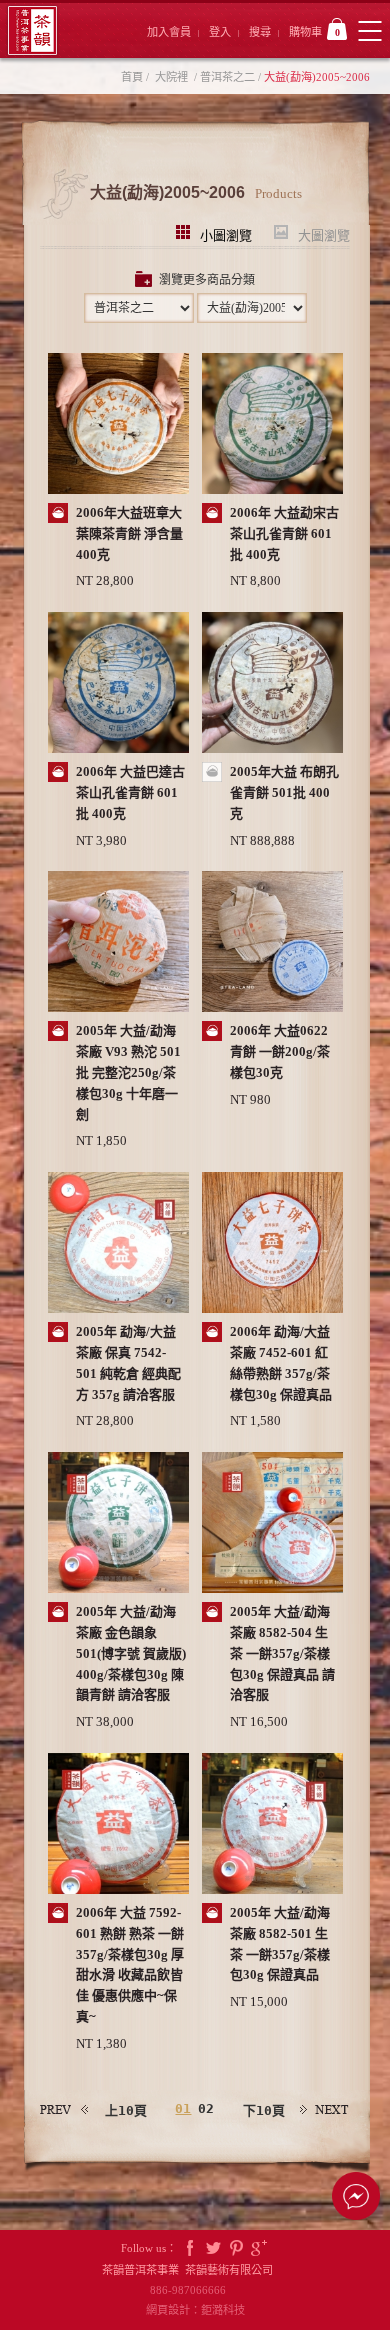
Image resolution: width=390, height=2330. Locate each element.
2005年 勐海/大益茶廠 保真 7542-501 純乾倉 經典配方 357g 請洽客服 (128, 1362)
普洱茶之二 (227, 77)
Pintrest (236, 2248)
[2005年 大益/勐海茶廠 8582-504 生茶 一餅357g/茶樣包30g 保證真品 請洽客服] (272, 1524)
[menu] (369, 30)
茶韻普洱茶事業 (32, 30)
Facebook (190, 2248)
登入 (220, 32)
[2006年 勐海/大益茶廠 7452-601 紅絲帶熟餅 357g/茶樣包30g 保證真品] (272, 1244)
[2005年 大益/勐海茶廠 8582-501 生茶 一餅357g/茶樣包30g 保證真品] (272, 1825)
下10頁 (264, 2110)
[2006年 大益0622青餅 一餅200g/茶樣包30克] (272, 943)
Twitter (213, 2248)
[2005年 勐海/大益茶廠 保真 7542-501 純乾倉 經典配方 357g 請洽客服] (118, 1244)
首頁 (132, 77)
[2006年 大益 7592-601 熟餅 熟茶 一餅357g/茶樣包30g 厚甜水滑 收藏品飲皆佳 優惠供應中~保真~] (118, 1825)
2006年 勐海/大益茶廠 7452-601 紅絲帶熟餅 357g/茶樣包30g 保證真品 (281, 1362)
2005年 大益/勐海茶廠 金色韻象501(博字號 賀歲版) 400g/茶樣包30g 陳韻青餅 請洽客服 (131, 1653)
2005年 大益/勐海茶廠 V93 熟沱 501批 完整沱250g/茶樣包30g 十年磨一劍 (128, 1072)
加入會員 (169, 32)
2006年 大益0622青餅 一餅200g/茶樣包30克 (280, 1051)
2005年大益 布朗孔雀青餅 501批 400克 (284, 792)
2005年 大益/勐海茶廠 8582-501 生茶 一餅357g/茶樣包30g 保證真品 (280, 1943)
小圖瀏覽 (226, 233)
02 (206, 2108)
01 (183, 2108)
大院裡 (171, 77)
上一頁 (65, 2109)
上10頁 (126, 2110)
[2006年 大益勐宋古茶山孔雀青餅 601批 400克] (272, 425)
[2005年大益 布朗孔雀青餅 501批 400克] (272, 684)
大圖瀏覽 (324, 233)
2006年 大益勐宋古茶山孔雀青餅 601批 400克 (284, 533)
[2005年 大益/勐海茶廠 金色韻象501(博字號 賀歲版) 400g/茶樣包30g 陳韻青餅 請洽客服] (118, 1524)
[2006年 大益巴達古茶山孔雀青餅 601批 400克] (118, 684)
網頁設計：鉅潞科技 (195, 2310)
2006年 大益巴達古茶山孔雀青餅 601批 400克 (130, 792)
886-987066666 (195, 2290)
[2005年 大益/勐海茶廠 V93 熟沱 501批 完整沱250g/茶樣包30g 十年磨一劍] (118, 943)
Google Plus (259, 2248)
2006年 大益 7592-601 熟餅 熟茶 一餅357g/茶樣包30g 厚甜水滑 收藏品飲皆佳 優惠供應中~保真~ (130, 1964)
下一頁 (325, 2109)
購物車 (314, 32)
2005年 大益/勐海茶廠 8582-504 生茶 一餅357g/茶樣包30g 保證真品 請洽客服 (282, 1653)
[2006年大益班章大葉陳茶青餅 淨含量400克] (118, 425)
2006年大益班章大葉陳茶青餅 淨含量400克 (129, 533)
